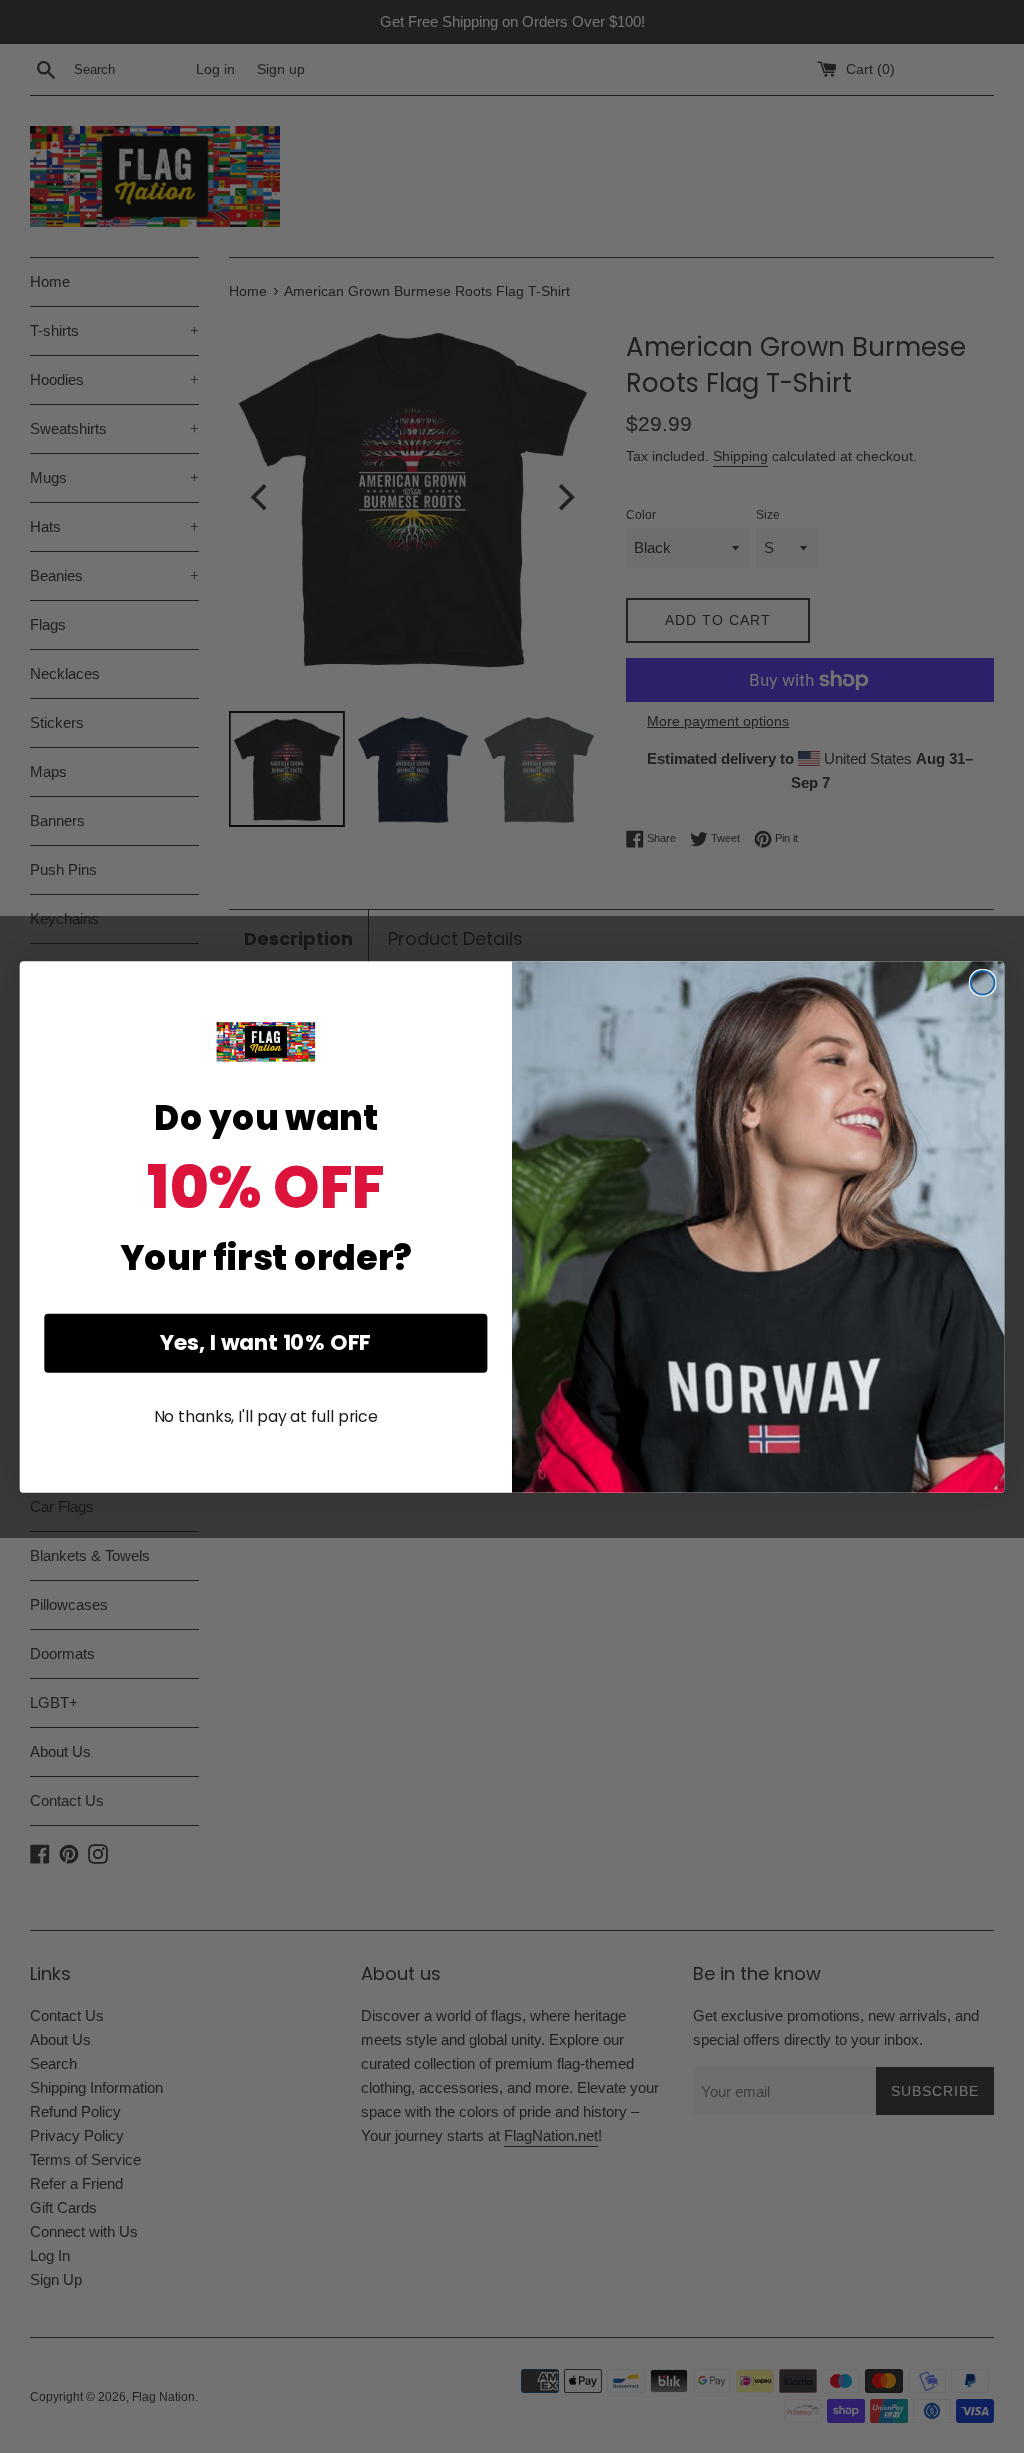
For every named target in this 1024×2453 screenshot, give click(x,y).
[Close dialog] (983, 983)
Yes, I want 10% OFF (265, 1342)
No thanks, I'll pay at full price (266, 1416)
